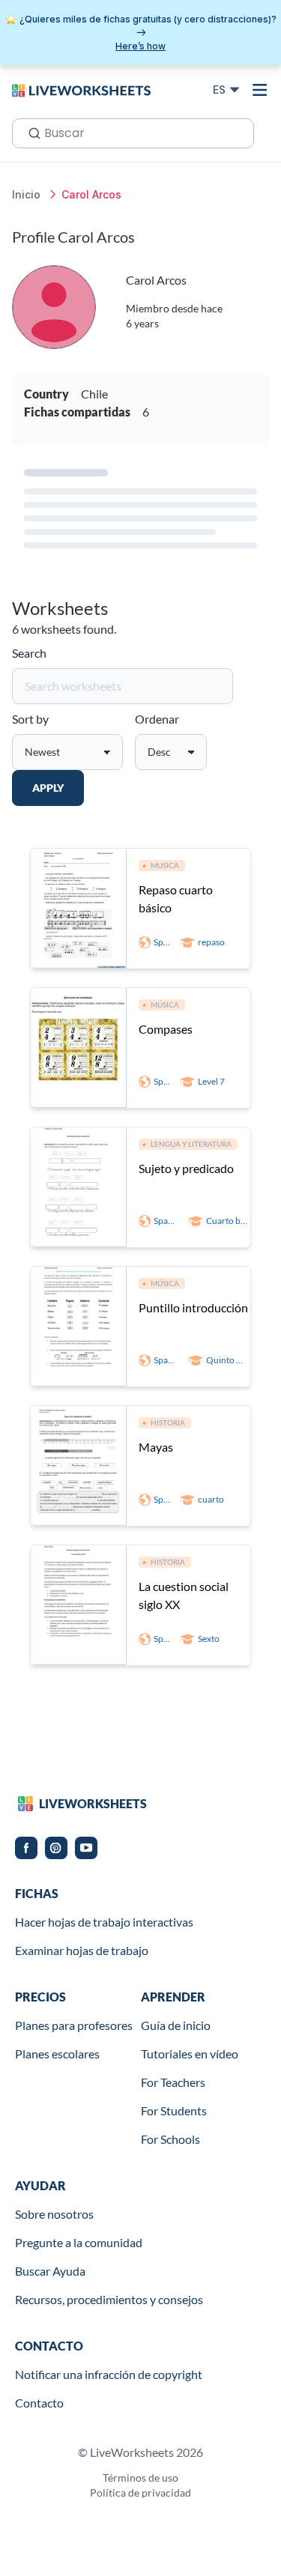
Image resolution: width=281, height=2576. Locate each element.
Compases (166, 1029)
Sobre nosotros (54, 2214)
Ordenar (157, 719)
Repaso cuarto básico (176, 898)
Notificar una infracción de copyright (109, 2374)
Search (29, 653)
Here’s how (140, 46)
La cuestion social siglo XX (184, 1595)
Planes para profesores (74, 2025)
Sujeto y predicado (186, 1168)
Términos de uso (140, 2477)
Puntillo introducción (193, 1307)
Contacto (39, 2403)
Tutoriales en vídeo (190, 2054)
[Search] (30, 132)
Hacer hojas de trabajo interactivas (104, 1922)
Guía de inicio (176, 2025)
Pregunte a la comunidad (79, 2242)
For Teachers (173, 2082)
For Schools (170, 2139)
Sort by (30, 719)
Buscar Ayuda (50, 2271)
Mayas (156, 1447)
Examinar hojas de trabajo (82, 1950)
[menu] (260, 90)
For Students (174, 2110)
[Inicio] (81, 89)
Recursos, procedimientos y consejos (109, 2299)
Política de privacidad (140, 2492)
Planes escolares (57, 2054)
